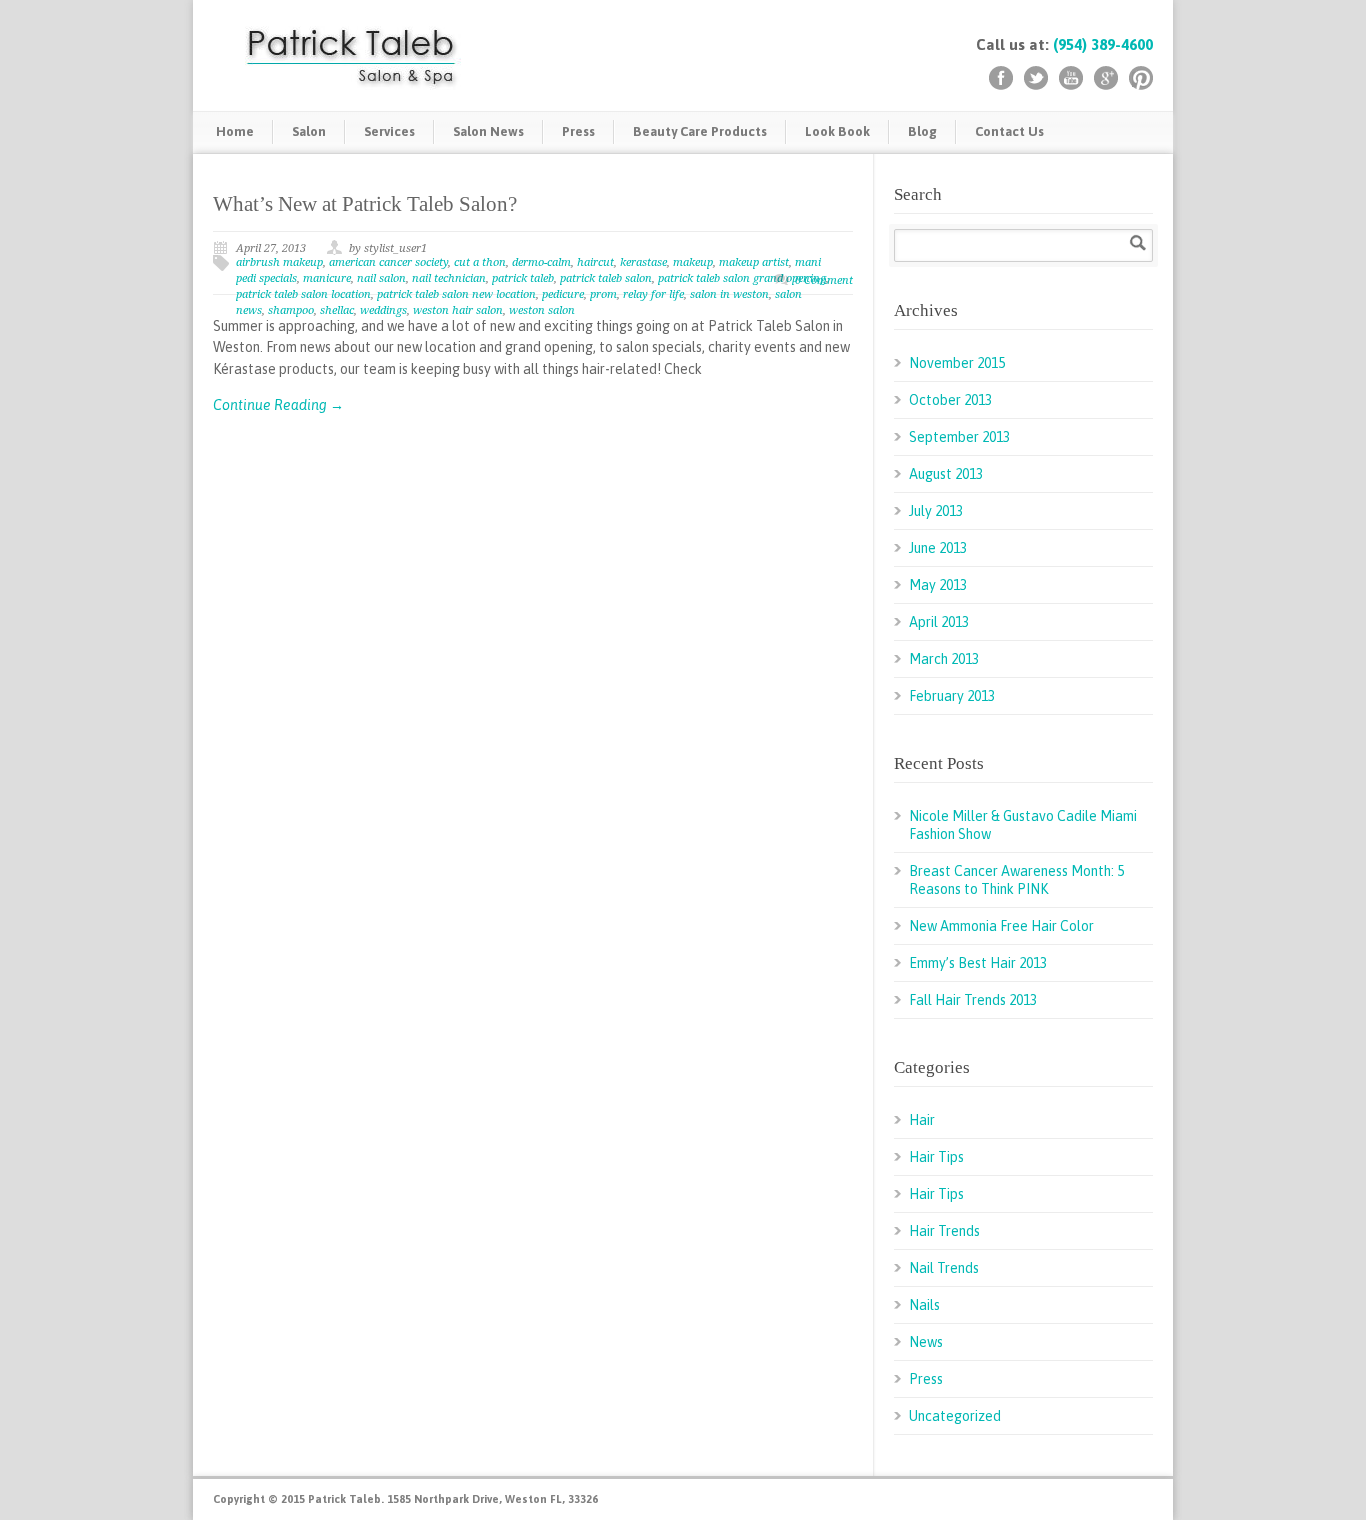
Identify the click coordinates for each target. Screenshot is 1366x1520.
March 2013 (944, 659)
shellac (337, 310)
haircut (595, 262)
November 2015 (957, 363)
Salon (309, 131)
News (926, 1342)
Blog (922, 131)
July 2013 (936, 511)
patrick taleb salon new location (456, 294)
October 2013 (950, 400)
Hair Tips (936, 1157)
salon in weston (729, 294)
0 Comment (824, 280)
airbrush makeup (279, 262)
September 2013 (959, 437)
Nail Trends (944, 1268)
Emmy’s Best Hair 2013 (978, 963)
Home (235, 131)
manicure (327, 278)
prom (603, 294)
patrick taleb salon (606, 278)
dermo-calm (541, 262)
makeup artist (754, 262)
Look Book (837, 131)
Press (578, 131)
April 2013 (939, 622)
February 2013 (952, 696)
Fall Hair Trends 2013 (973, 1000)
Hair (922, 1120)
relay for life (653, 294)
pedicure (563, 294)
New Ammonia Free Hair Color (1001, 926)
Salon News (488, 131)
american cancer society (388, 262)
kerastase (643, 262)
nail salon (381, 278)
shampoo (291, 310)
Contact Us (1009, 131)
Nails (924, 1305)
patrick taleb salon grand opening (742, 278)
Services (389, 131)
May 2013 (938, 585)
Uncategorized (955, 1416)
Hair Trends (944, 1231)
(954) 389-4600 (1103, 44)
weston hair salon (458, 310)
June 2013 (938, 548)
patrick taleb (523, 278)
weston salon (542, 310)
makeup (693, 262)
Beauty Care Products (700, 131)
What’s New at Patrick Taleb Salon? (365, 204)
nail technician (449, 278)
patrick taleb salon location (303, 294)
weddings (383, 310)
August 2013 (946, 474)
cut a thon (480, 262)
